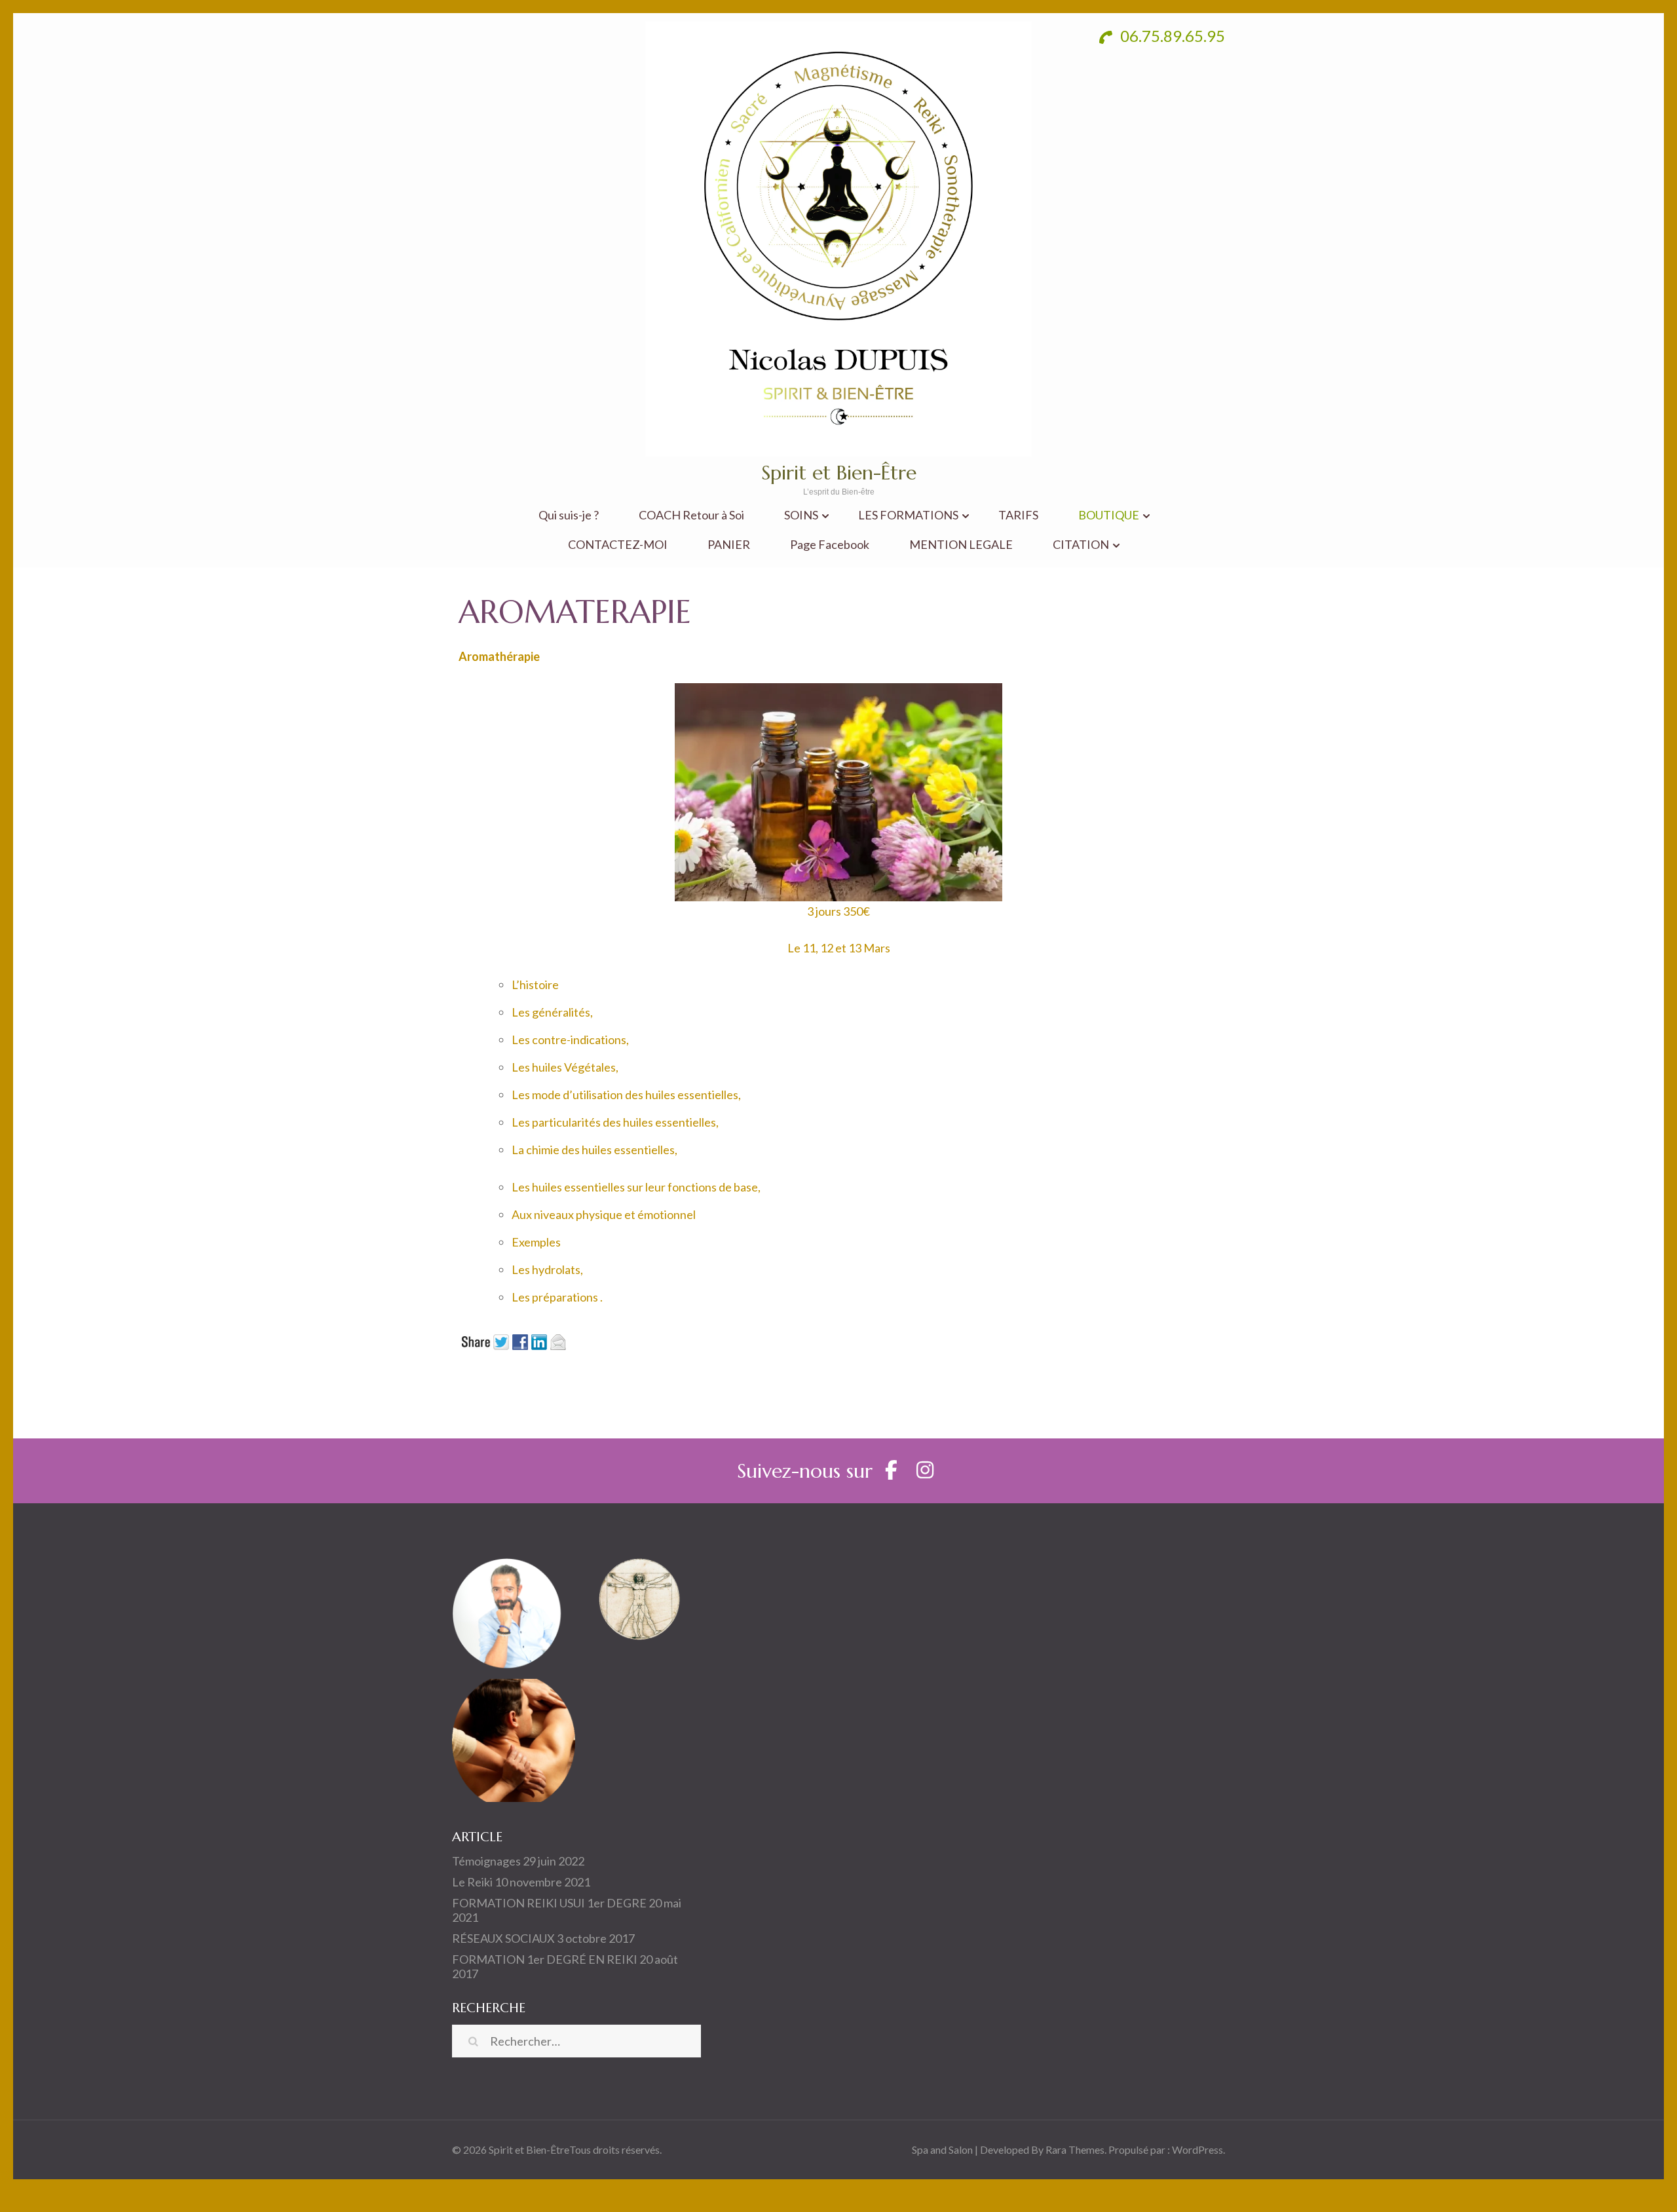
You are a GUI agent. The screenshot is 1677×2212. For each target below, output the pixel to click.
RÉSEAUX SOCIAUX (503, 1938)
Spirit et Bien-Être (839, 473)
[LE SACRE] (639, 1612)
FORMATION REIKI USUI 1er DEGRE (549, 1903)
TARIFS (1018, 515)
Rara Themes (1075, 2149)
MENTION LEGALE (961, 545)
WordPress (1197, 2149)
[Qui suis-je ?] (514, 1612)
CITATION (1081, 545)
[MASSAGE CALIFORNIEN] (514, 1743)
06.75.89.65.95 (1171, 36)
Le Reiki (472, 1882)
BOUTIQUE (1109, 515)
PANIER (729, 545)
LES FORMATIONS (908, 515)
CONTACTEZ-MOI (618, 545)
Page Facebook (830, 545)
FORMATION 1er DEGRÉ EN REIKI (545, 1959)
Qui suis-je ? (569, 515)
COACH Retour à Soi (691, 515)
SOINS (801, 515)
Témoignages (486, 1861)
